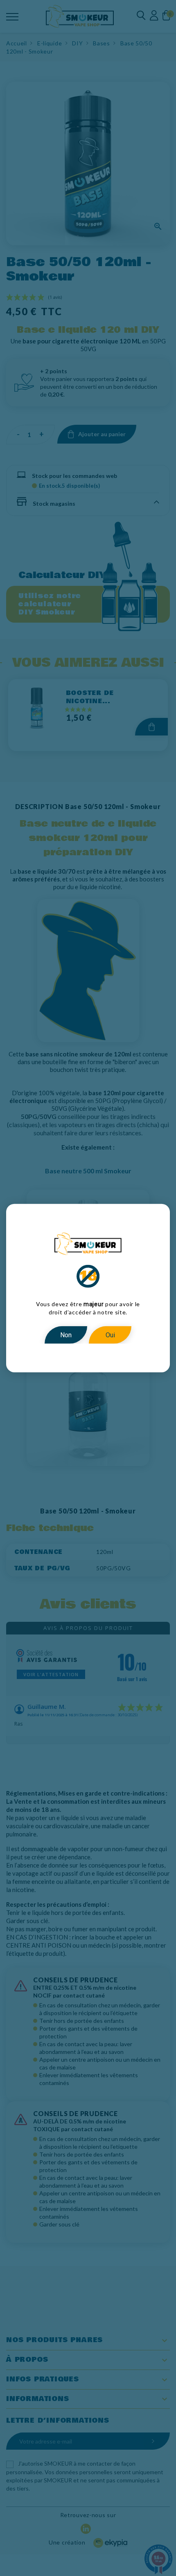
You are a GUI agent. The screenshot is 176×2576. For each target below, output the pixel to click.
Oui (110, 1335)
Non (66, 1335)
